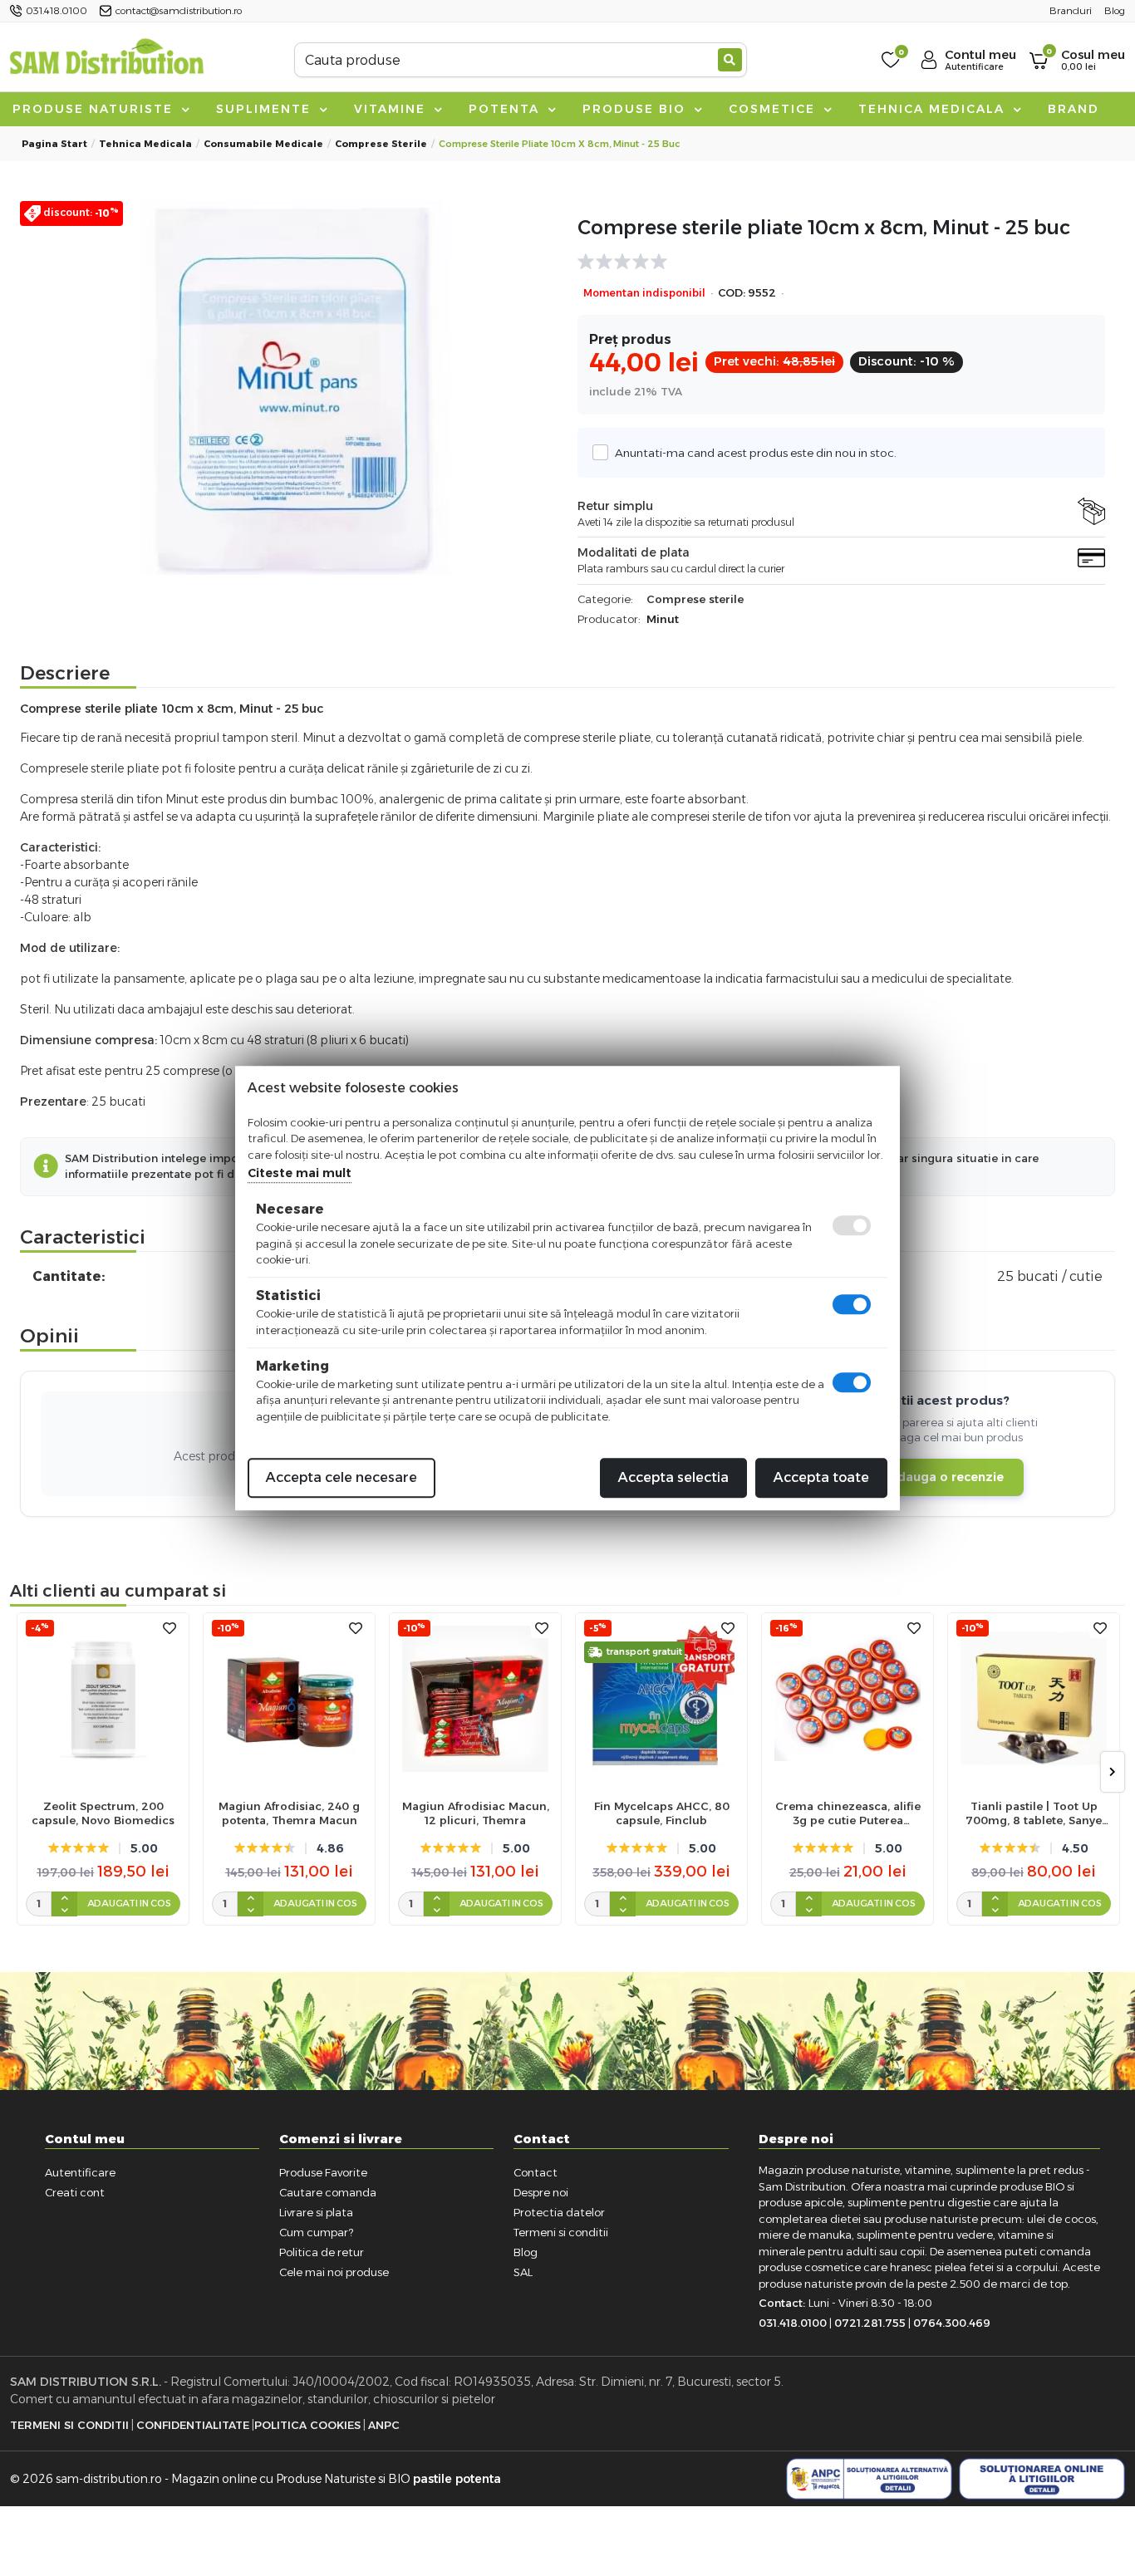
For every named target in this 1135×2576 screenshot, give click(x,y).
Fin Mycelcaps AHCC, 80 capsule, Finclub (662, 1813)
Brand (1074, 109)
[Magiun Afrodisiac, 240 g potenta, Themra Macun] (289, 1699)
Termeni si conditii (561, 2232)
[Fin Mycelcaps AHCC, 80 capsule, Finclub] (661, 1699)
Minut (663, 619)
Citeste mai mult (300, 1173)
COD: (732, 293)
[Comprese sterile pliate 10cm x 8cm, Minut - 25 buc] (294, 388)
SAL (523, 2272)
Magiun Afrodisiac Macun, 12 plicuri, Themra (476, 1813)
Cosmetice (774, 109)
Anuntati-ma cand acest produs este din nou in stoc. (756, 453)
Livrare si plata (316, 2212)
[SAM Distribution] (106, 59)
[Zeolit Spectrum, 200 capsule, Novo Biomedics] (103, 1699)
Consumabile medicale (263, 144)
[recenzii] (833, 262)
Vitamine (392, 109)
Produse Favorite (323, 2172)
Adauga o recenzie (946, 1477)
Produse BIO (636, 109)
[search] (730, 60)
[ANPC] (869, 2479)
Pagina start (54, 144)
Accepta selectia (673, 1477)
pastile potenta (457, 2479)
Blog (526, 2252)
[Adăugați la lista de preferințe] (170, 1629)
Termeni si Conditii (69, 2425)
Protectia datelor (559, 2212)
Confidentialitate (193, 2425)
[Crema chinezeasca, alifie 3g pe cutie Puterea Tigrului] (848, 1699)
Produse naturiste (95, 109)
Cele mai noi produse (334, 2272)
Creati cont (75, 2192)
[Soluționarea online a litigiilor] (1042, 2479)
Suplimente (266, 109)
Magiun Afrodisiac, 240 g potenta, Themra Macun (289, 1813)
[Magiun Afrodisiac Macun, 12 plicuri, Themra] (475, 1699)
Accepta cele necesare (341, 1477)
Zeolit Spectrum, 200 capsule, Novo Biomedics (103, 1813)
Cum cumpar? (316, 2232)
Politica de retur (322, 2252)
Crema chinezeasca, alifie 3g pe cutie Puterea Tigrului (848, 1813)
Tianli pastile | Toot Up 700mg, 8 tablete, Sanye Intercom (1034, 1813)
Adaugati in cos (129, 1903)
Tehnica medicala (934, 109)
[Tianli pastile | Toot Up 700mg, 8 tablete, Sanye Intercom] (1034, 1699)
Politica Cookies (307, 2425)
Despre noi (541, 2192)
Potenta (506, 109)
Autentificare (80, 2172)
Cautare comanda (328, 2192)
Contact (536, 2172)
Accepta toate (821, 1477)
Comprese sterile (381, 144)
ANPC (384, 2425)
